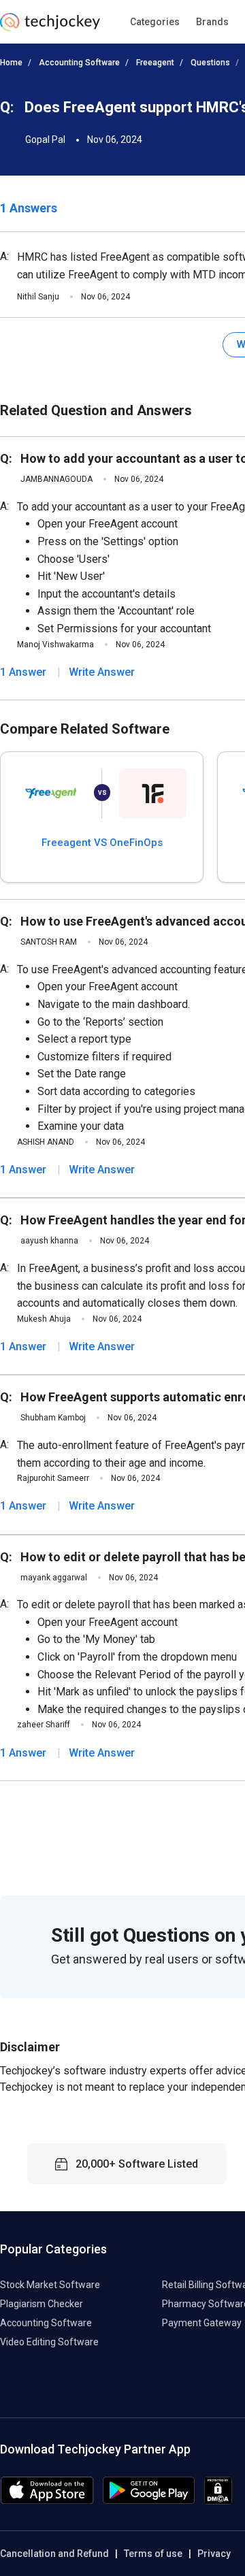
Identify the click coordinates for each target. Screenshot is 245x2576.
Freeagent (155, 63)
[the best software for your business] (50, 27)
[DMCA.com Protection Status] (218, 2501)
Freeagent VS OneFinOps (102, 843)
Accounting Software (79, 63)
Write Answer (102, 672)
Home (11, 63)
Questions (210, 63)
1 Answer (23, 672)
